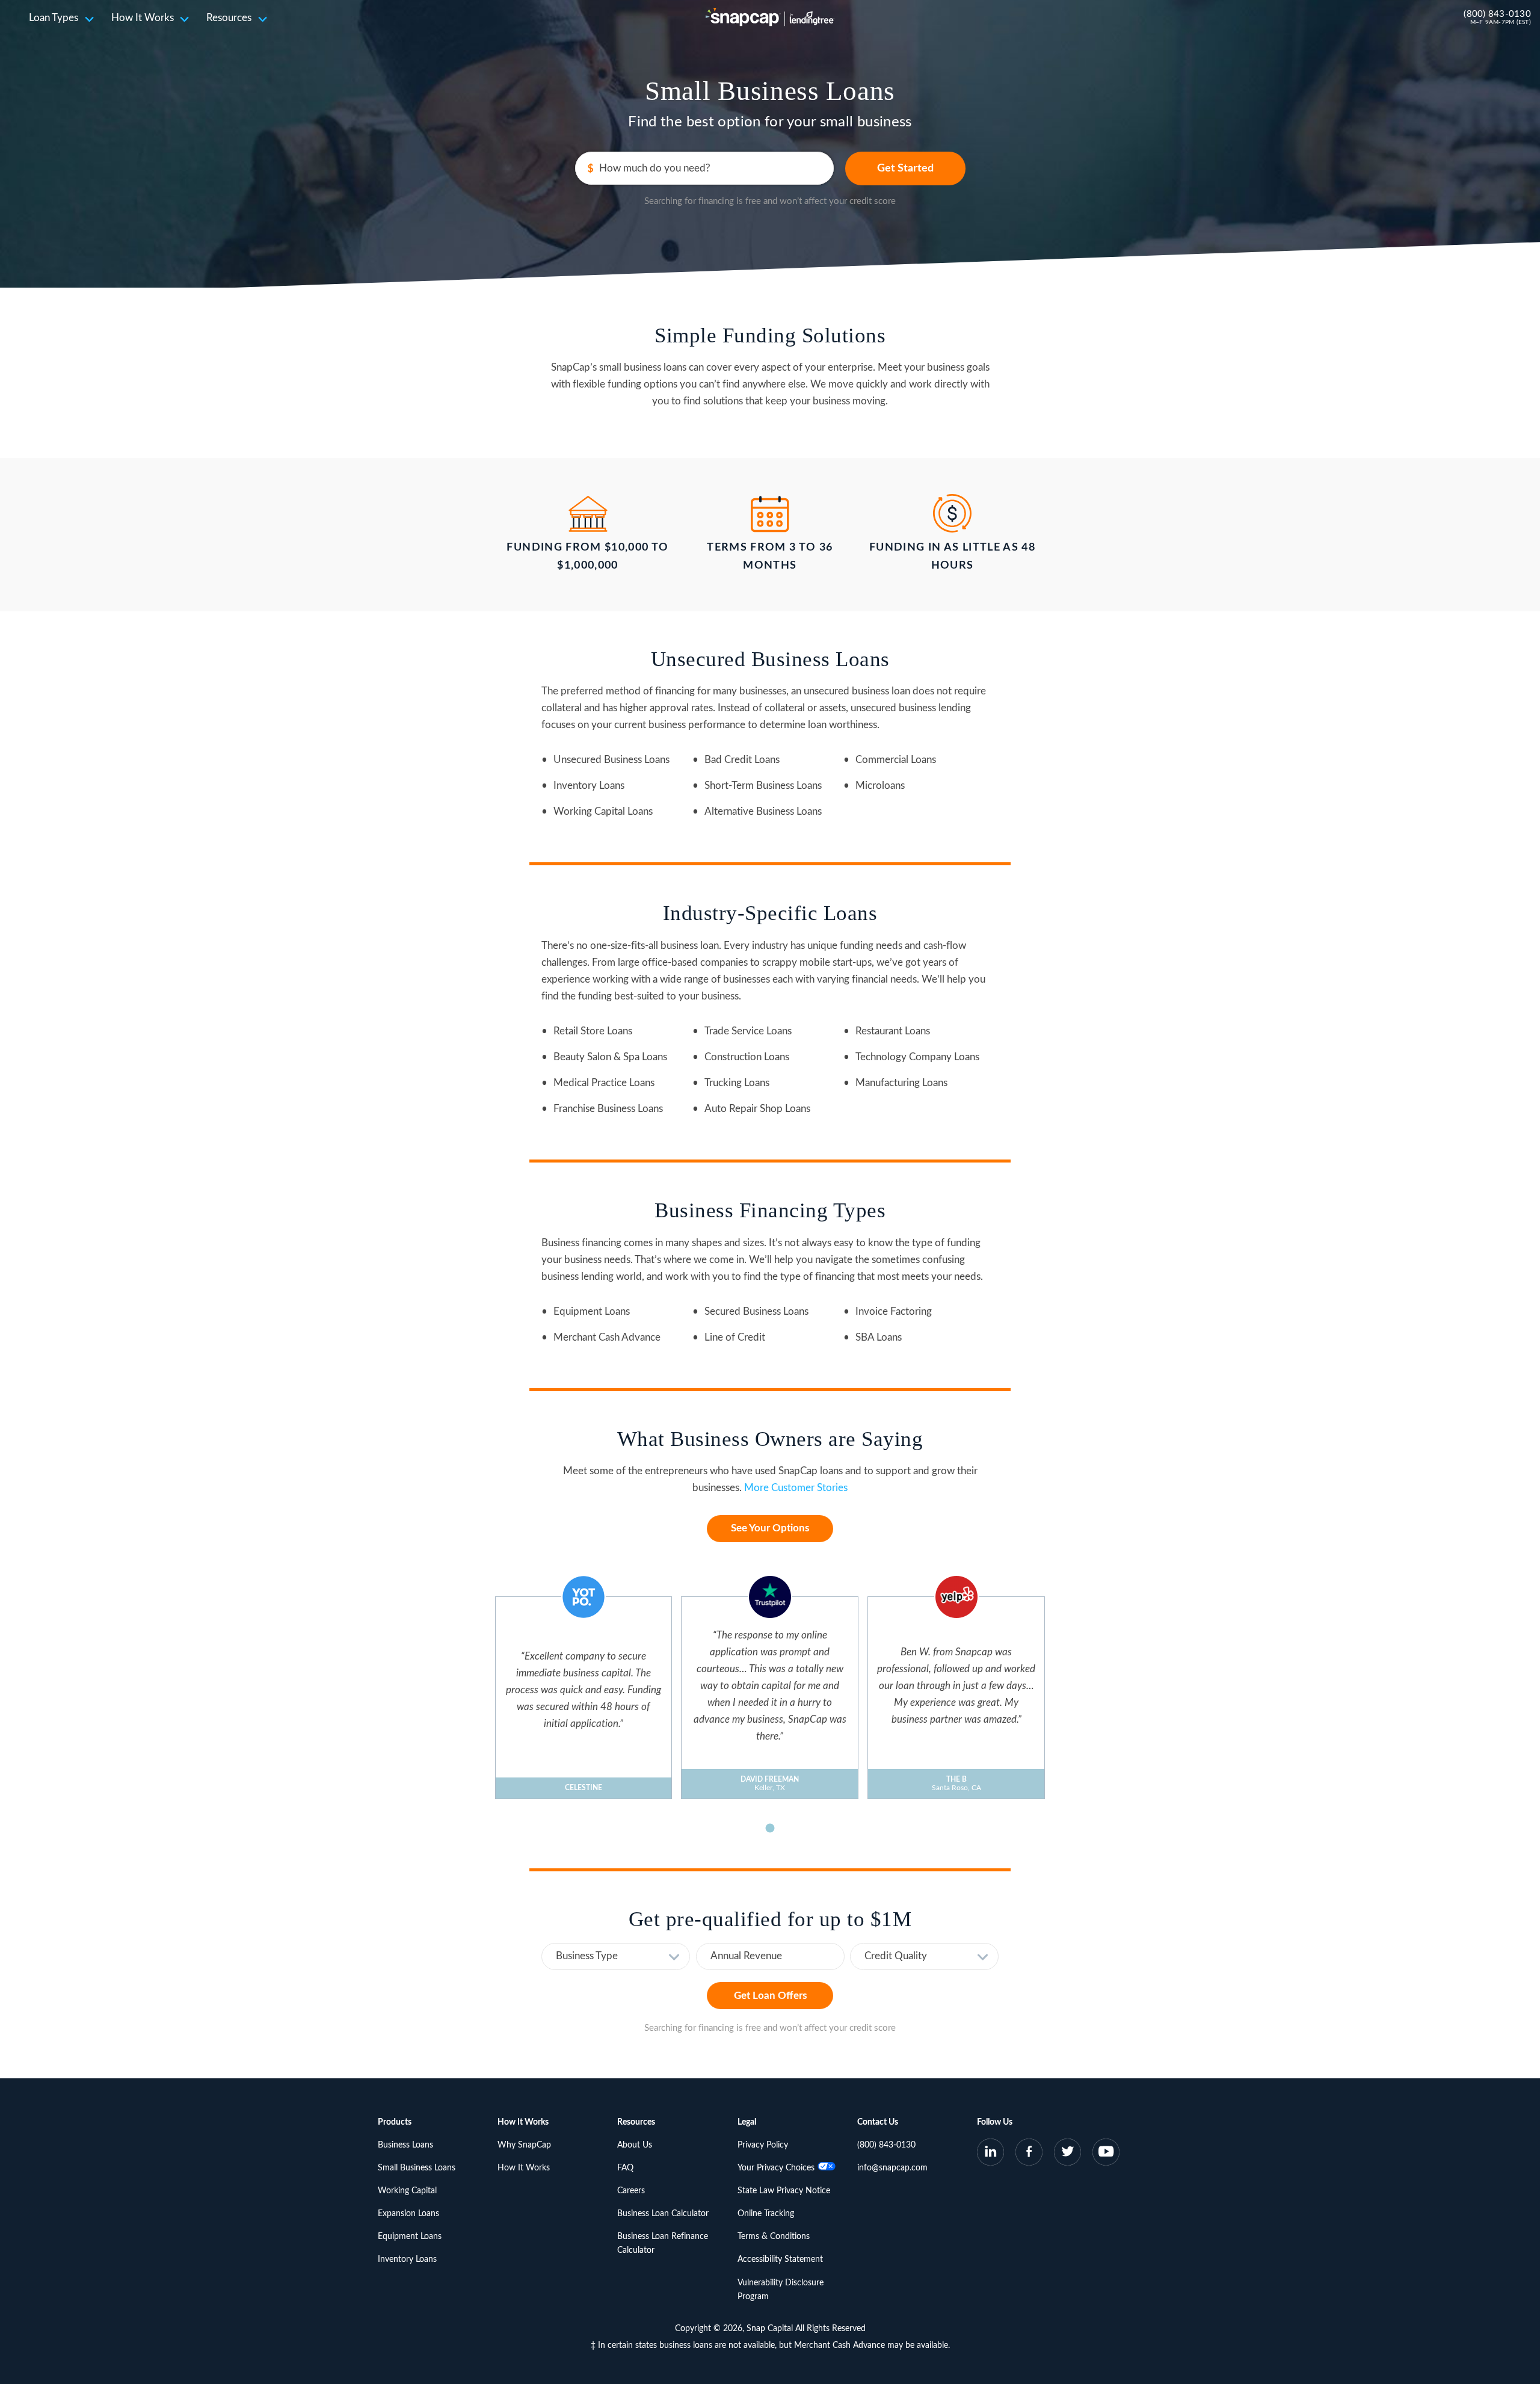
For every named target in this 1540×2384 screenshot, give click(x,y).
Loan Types (54, 18)
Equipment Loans (410, 2237)
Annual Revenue (746, 1956)
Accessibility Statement (780, 2259)
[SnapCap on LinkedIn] (991, 2154)
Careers (631, 2191)
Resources (229, 18)
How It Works (143, 18)
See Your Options (770, 1528)
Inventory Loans (407, 2259)
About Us (635, 2145)
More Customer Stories (796, 1488)
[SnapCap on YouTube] (1106, 2154)
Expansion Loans (408, 2214)
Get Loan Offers (770, 1996)
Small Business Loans (417, 2168)
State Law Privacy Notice (784, 2191)
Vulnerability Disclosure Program (781, 2290)
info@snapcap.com (892, 2168)
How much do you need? (655, 168)
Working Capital (407, 2191)
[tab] (770, 1828)
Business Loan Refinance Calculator (663, 2243)
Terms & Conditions (774, 2237)
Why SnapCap (524, 2145)
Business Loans (405, 2145)
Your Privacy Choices (776, 2168)
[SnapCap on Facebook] (1029, 2154)
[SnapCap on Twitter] (1067, 2154)
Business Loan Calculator (663, 2214)
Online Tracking (766, 2214)
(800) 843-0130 (1497, 14)
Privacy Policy (763, 2145)
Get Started (905, 168)
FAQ (625, 2168)
